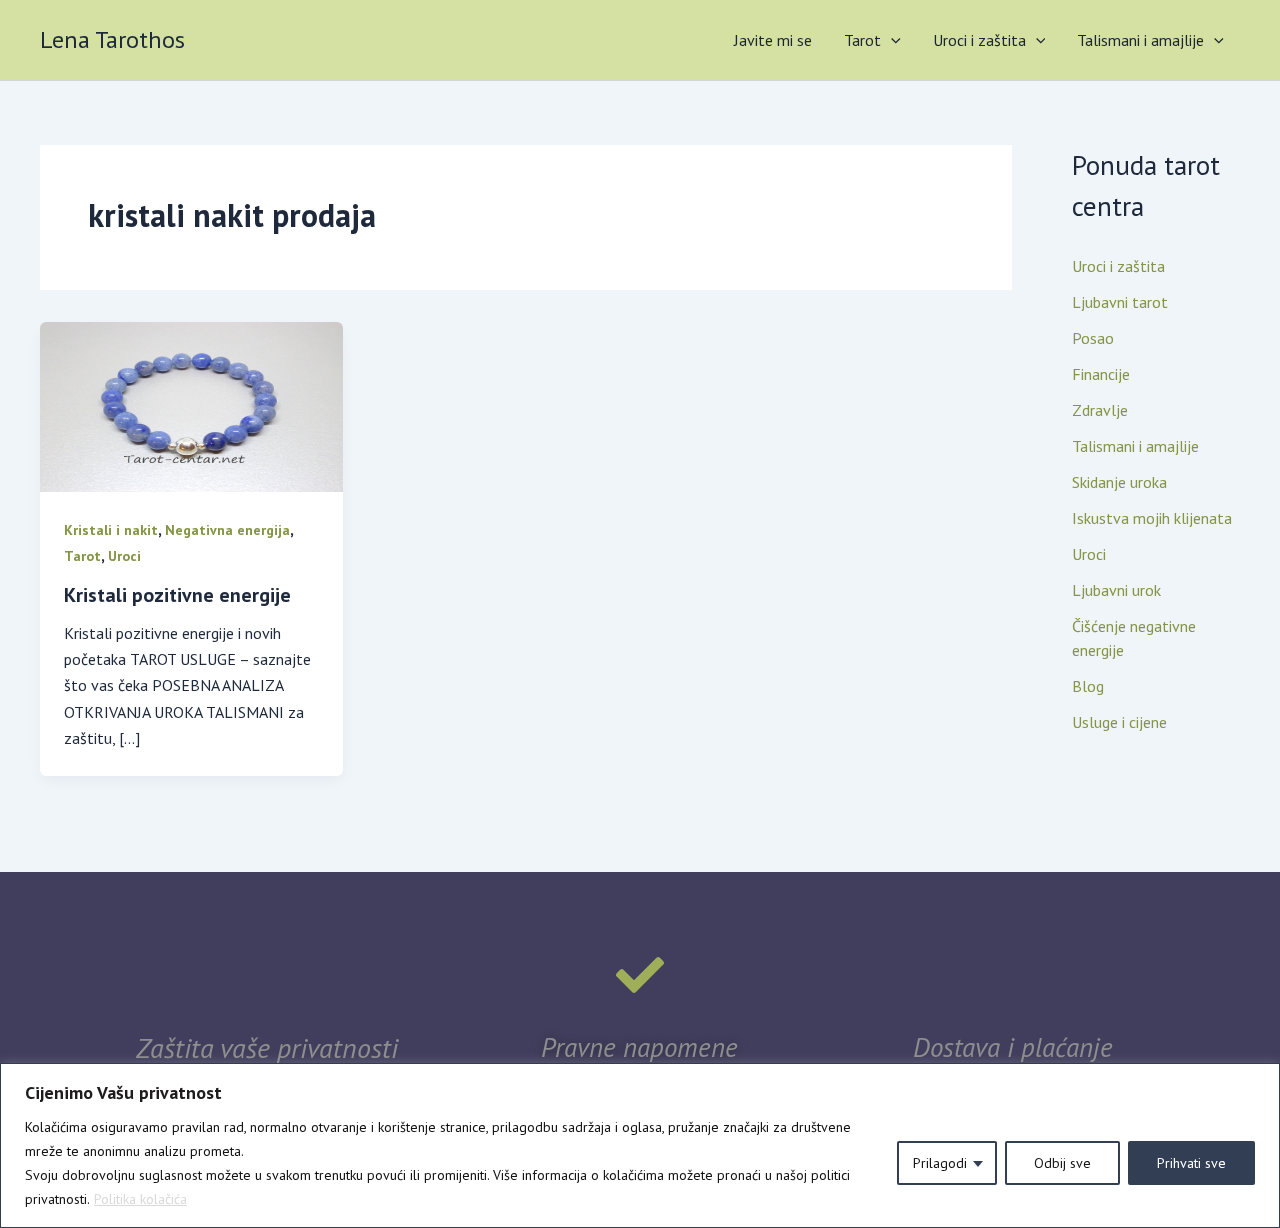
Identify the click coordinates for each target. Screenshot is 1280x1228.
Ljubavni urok (1116, 590)
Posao (1093, 338)
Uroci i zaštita (979, 40)
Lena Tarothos (112, 39)
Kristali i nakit (111, 530)
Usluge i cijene (1119, 722)
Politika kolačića (140, 1199)
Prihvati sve (1191, 1163)
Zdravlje (1100, 410)
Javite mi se (773, 40)
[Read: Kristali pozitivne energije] (191, 405)
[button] (891, 40)
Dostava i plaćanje (1013, 1047)
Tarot (862, 40)
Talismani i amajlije (1140, 40)
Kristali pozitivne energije (177, 595)
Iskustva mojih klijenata (1152, 518)
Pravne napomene (639, 1047)
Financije (1101, 374)
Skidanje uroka (1119, 482)
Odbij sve (1062, 1163)
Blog (1088, 686)
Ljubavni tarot (1120, 302)
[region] (640, 1145)
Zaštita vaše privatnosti (267, 1047)
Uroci (124, 556)
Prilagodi (940, 1163)
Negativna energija (227, 530)
